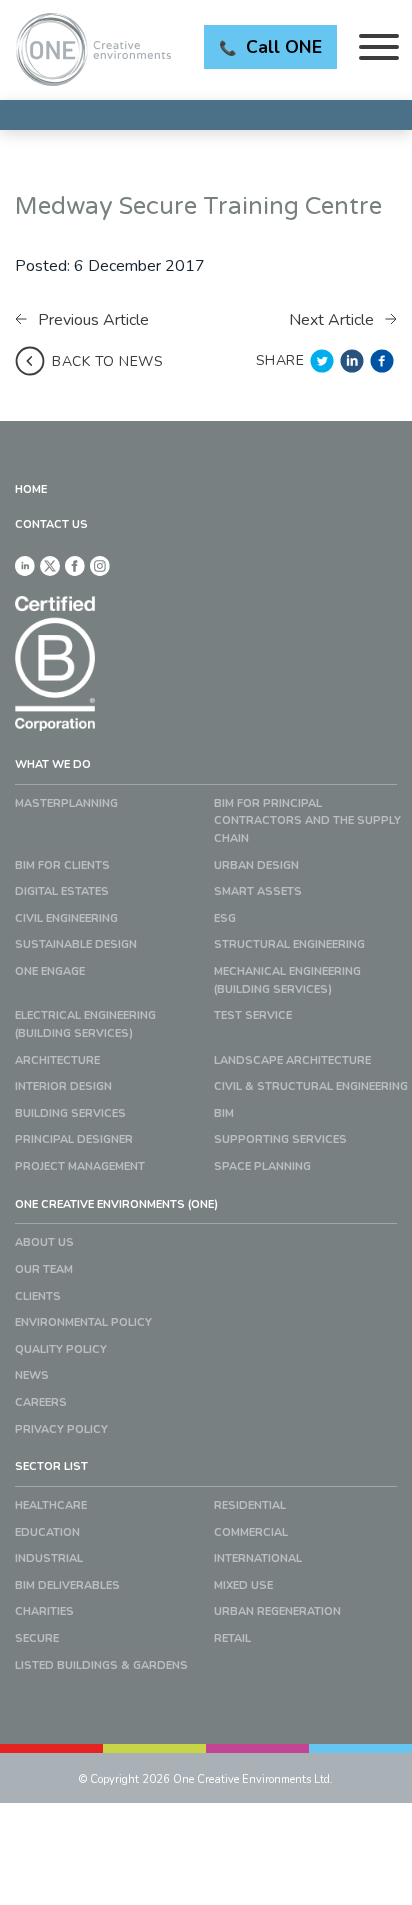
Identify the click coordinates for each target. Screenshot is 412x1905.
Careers (41, 1402)
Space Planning (262, 1166)
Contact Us (51, 524)
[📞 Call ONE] (206, 115)
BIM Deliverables (67, 1585)
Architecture (57, 1060)
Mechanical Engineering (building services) (287, 980)
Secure (37, 1638)
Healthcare (51, 1505)
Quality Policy (61, 1349)
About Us (44, 1242)
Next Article (333, 320)
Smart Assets (258, 891)
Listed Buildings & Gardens (101, 1665)
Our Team (44, 1269)
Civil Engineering (66, 918)
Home (31, 489)
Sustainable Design (76, 944)
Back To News (107, 361)
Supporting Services (280, 1139)
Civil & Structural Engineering (311, 1086)
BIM (224, 1113)
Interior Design (63, 1086)
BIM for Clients (62, 865)
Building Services (70, 1113)
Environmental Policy (83, 1322)
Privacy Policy (61, 1429)
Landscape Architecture (292, 1060)
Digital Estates (62, 891)
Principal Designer (74, 1139)
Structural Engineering (289, 944)
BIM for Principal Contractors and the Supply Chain (307, 821)
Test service (253, 1015)
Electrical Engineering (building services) (85, 1024)
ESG (225, 918)
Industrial (49, 1558)
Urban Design (256, 865)
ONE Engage (50, 971)
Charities (44, 1611)
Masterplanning (66, 803)
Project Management (80, 1166)
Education (47, 1532)
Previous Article (91, 320)
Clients (38, 1296)
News (32, 1375)
